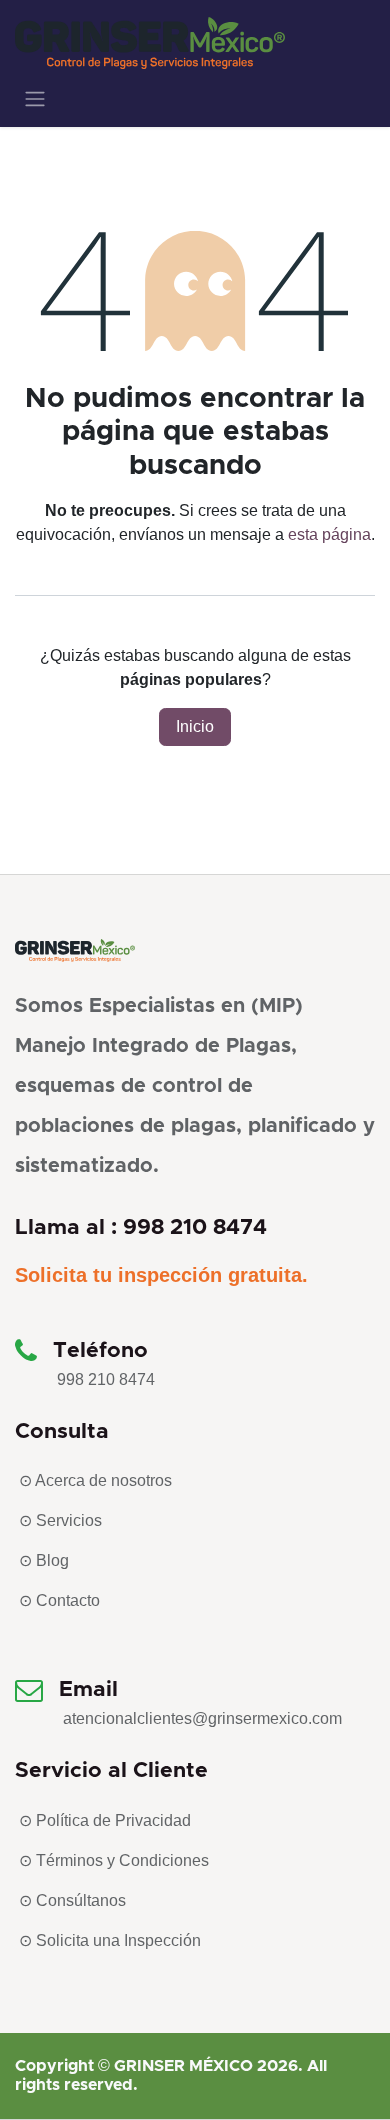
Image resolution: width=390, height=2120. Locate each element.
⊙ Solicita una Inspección (110, 1940)
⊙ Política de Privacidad (105, 1820)
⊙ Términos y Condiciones (114, 1860)
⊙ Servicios (60, 1520)
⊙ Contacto (59, 1600)
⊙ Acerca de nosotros (95, 1480)
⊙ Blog (44, 1560)
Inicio (195, 726)
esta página (329, 534)
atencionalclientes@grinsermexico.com (202, 1718)
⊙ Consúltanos (72, 1900)
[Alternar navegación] (35, 98)
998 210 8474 (106, 1379)
